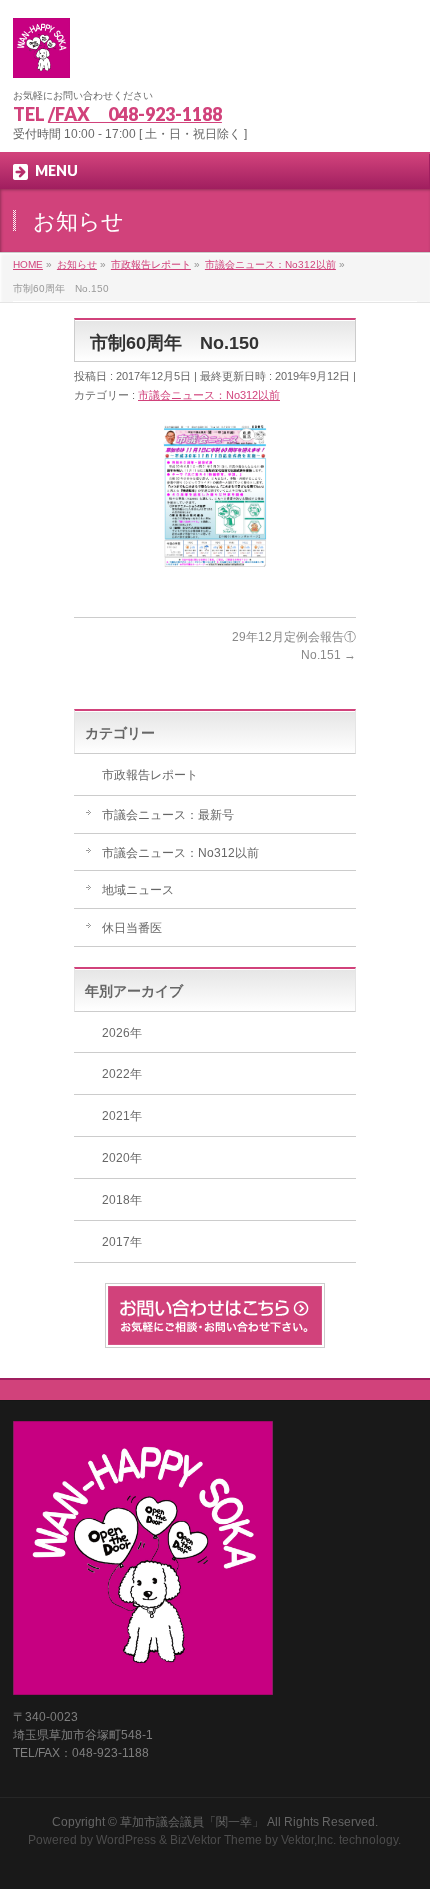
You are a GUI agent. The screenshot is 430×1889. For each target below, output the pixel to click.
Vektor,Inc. (308, 1840)
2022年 (122, 1074)
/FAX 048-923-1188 (135, 114)
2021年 (122, 1116)
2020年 (122, 1158)
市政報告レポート (150, 775)
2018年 (122, 1200)
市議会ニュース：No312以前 (209, 395)
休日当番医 (132, 928)
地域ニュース (138, 890)
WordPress (126, 1840)
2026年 (122, 1033)
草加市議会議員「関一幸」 (192, 1822)
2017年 (122, 1242)
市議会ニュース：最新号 (168, 815)
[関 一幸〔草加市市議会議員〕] (41, 55)
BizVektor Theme (216, 1840)
